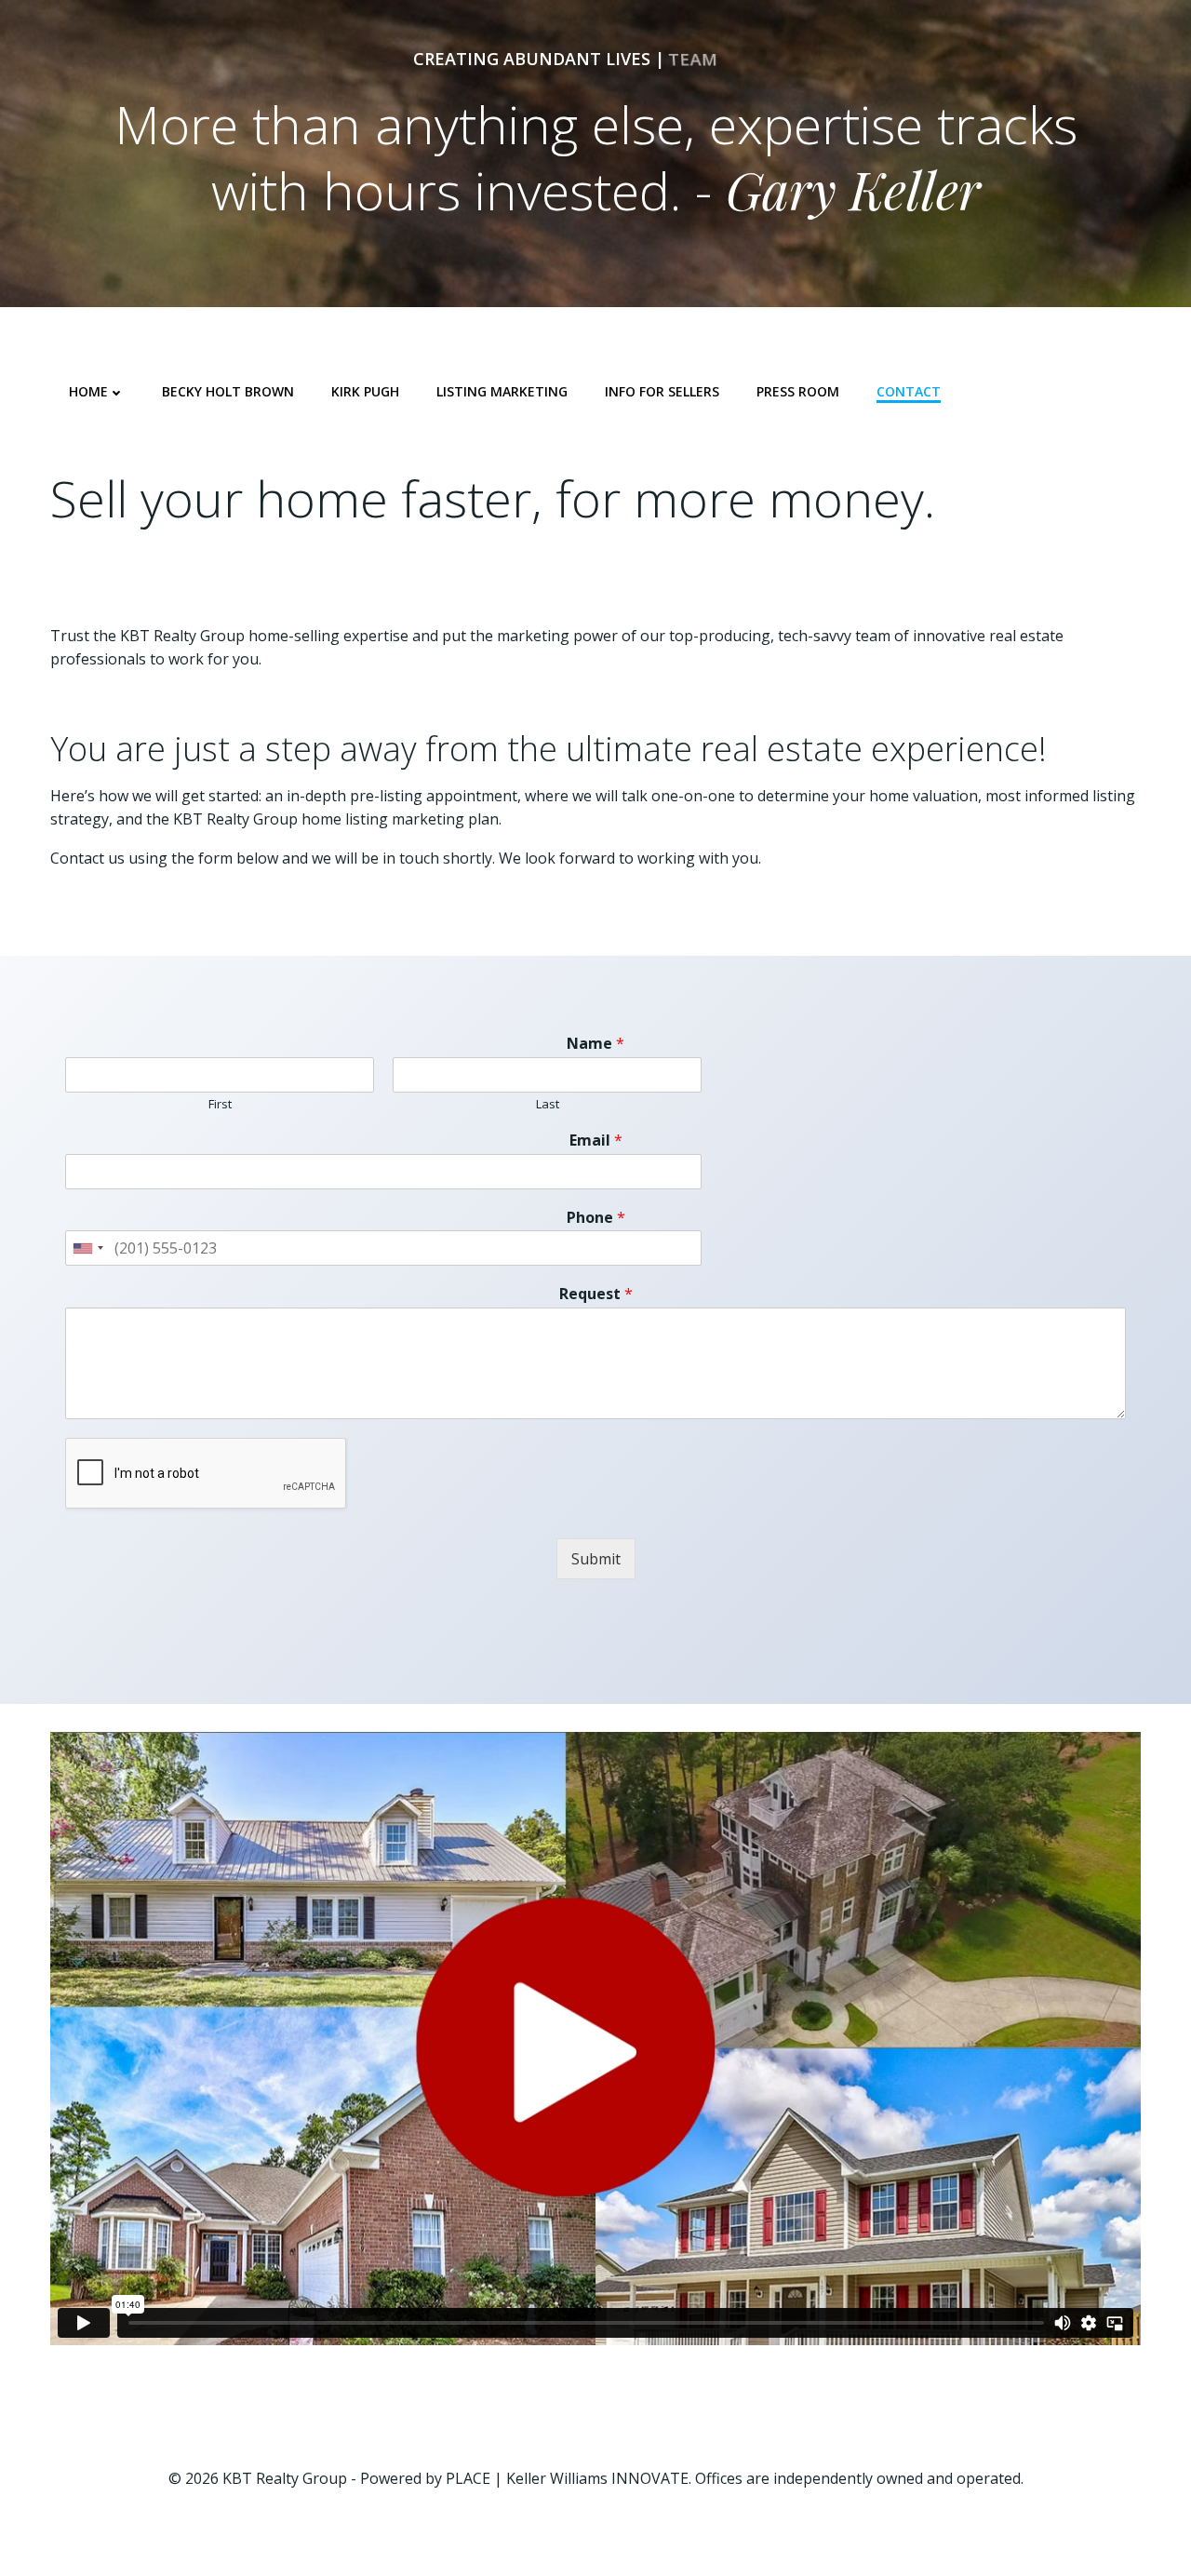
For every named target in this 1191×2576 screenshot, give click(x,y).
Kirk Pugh (365, 391)
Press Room (798, 391)
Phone (596, 1218)
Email (596, 1140)
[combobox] (87, 1248)
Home (88, 391)
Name (595, 1044)
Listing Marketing (502, 391)
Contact (909, 391)
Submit (596, 1559)
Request (596, 1294)
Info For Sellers (662, 391)
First (220, 1104)
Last (548, 1104)
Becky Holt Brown (228, 391)
